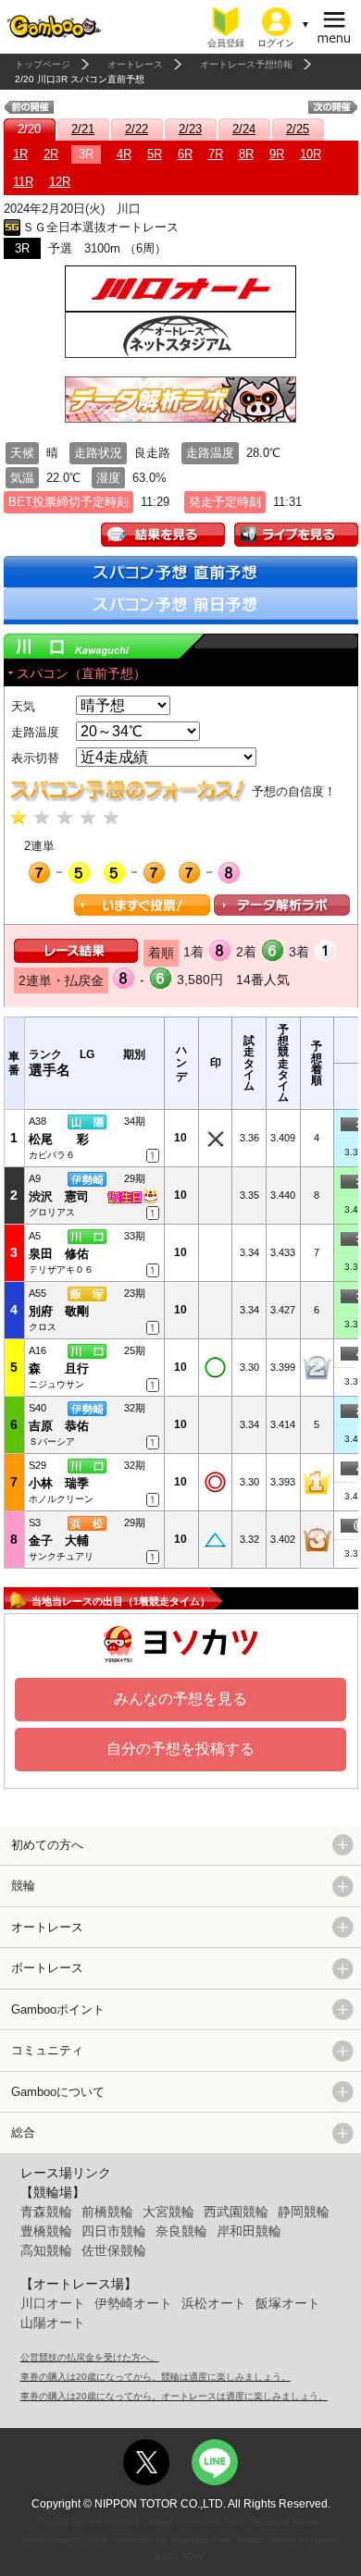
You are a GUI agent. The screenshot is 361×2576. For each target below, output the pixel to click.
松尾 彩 (59, 1139)
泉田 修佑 (59, 1254)
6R (185, 154)
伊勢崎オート (133, 2303)
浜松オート (214, 2303)
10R (311, 154)
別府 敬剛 (59, 1311)
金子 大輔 (59, 1541)
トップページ (43, 64)
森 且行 (59, 1368)
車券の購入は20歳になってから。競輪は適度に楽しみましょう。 (156, 2377)
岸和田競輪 (249, 2231)
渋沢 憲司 (59, 1196)
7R (216, 154)
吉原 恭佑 (59, 1426)
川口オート (53, 2303)
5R (155, 154)
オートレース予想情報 (246, 64)
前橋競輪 (107, 2212)
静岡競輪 (304, 2212)
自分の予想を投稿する (180, 1749)
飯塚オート (288, 2303)
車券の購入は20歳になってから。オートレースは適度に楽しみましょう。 (174, 2396)
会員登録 (226, 43)
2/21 (83, 129)
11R (23, 182)
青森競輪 (46, 2212)
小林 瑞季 (59, 1483)
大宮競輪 (168, 2212)
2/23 (190, 129)
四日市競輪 (114, 2231)
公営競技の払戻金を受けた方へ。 (90, 2357)
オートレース (135, 64)
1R (20, 154)
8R (246, 154)
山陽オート (53, 2323)
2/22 (137, 129)
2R (51, 154)
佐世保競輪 (114, 2250)
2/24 (244, 129)
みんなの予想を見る (180, 1699)
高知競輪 (46, 2250)
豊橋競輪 (46, 2231)
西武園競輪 (236, 2212)
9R (277, 154)
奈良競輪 (181, 2231)
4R (124, 154)
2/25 (298, 129)
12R (60, 182)
